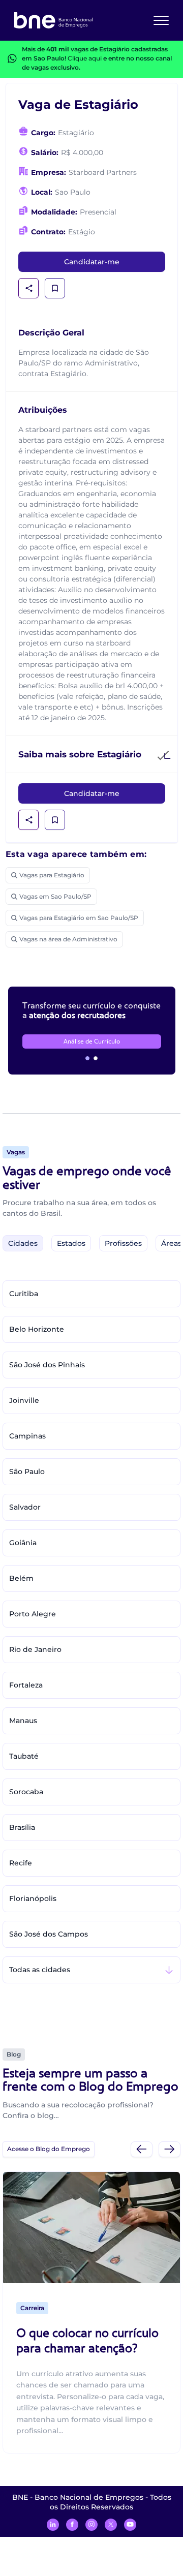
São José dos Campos (49, 1934)
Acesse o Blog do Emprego (49, 2149)
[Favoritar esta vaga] (55, 288)
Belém (21, 1578)
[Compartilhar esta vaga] (29, 288)
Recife (21, 1863)
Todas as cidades (40, 1970)
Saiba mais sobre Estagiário (80, 754)
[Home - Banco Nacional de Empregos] (53, 20)
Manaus (23, 1721)
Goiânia (23, 1543)
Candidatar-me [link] (92, 262)
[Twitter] (111, 2525)
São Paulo (27, 1471)
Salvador (25, 1507)
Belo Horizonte (37, 1329)
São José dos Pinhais (47, 1365)
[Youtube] (130, 2525)
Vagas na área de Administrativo (68, 939)
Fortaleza (26, 1685)
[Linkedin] (53, 2525)
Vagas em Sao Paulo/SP (55, 896)
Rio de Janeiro (35, 1649)
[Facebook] (72, 2525)
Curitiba (24, 1294)
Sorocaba (26, 1792)
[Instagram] (91, 2525)
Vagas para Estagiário (52, 875)
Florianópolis (33, 1898)
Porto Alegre (33, 1614)
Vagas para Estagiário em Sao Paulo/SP (79, 918)
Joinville (24, 1400)
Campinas (27, 1436)
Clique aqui (85, 58)
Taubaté (24, 1756)
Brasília (22, 1827)
